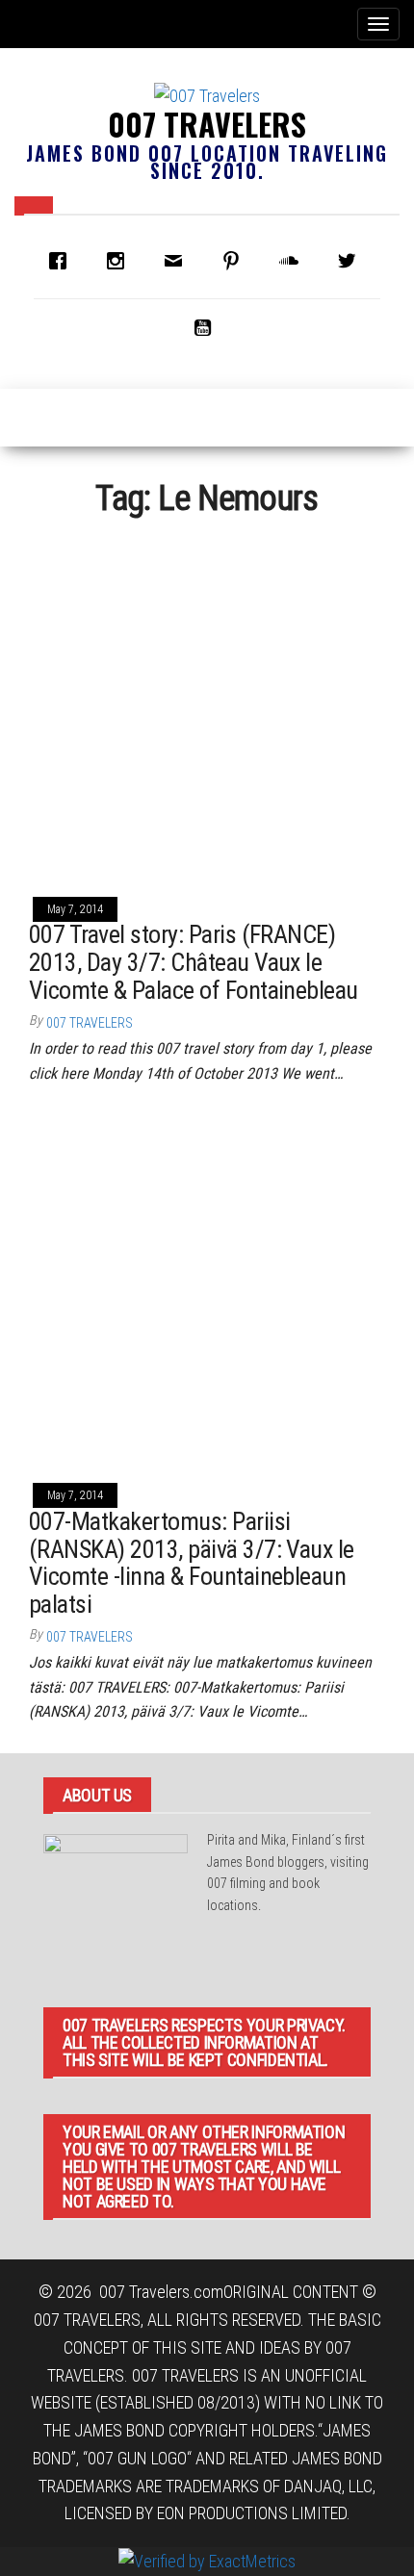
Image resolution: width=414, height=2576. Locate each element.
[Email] (178, 261)
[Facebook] (63, 261)
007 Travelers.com (161, 2292)
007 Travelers (207, 124)
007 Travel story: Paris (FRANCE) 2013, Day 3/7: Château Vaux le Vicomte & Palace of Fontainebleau (194, 962)
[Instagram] (120, 261)
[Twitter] (351, 261)
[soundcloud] (294, 261)
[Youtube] (207, 327)
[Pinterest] (236, 261)
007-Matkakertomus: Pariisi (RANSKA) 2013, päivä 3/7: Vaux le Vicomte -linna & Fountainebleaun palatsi (192, 1563)
